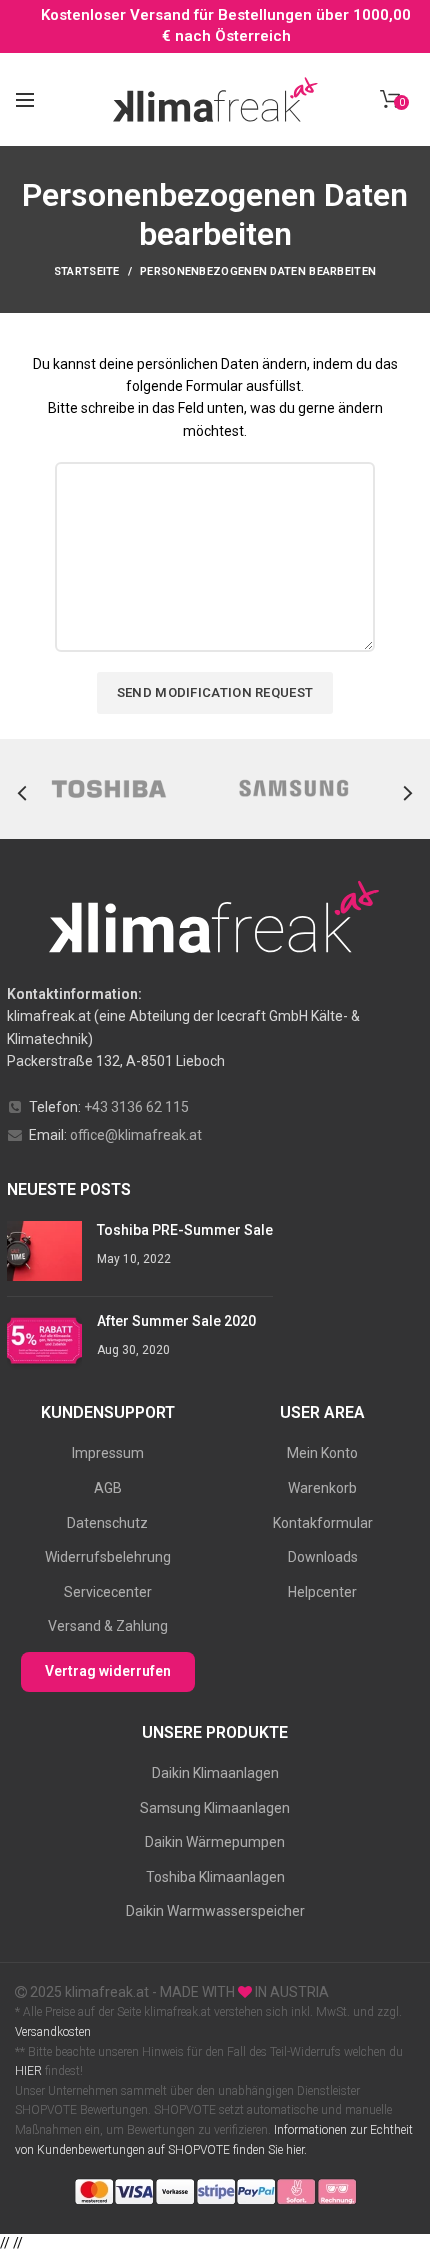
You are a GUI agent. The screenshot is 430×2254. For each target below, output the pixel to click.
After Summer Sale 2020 (176, 1321)
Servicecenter (108, 1592)
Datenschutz (107, 1523)
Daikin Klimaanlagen (215, 1773)
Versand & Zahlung (108, 1626)
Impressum (108, 1453)
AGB (108, 1488)
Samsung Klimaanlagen (215, 1808)
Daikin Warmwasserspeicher (215, 1911)
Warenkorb (322, 1488)
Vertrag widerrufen (108, 1671)
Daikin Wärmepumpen (215, 1842)
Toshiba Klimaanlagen (215, 1877)
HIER (28, 2071)
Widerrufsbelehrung (108, 1557)
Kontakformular (323, 1523)
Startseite (87, 271)
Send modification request (215, 692)
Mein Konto (322, 1453)
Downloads (323, 1557)
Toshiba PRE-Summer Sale (185, 1230)
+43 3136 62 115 (136, 1107)
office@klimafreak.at (136, 1135)
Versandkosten (53, 2032)
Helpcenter (322, 1592)
